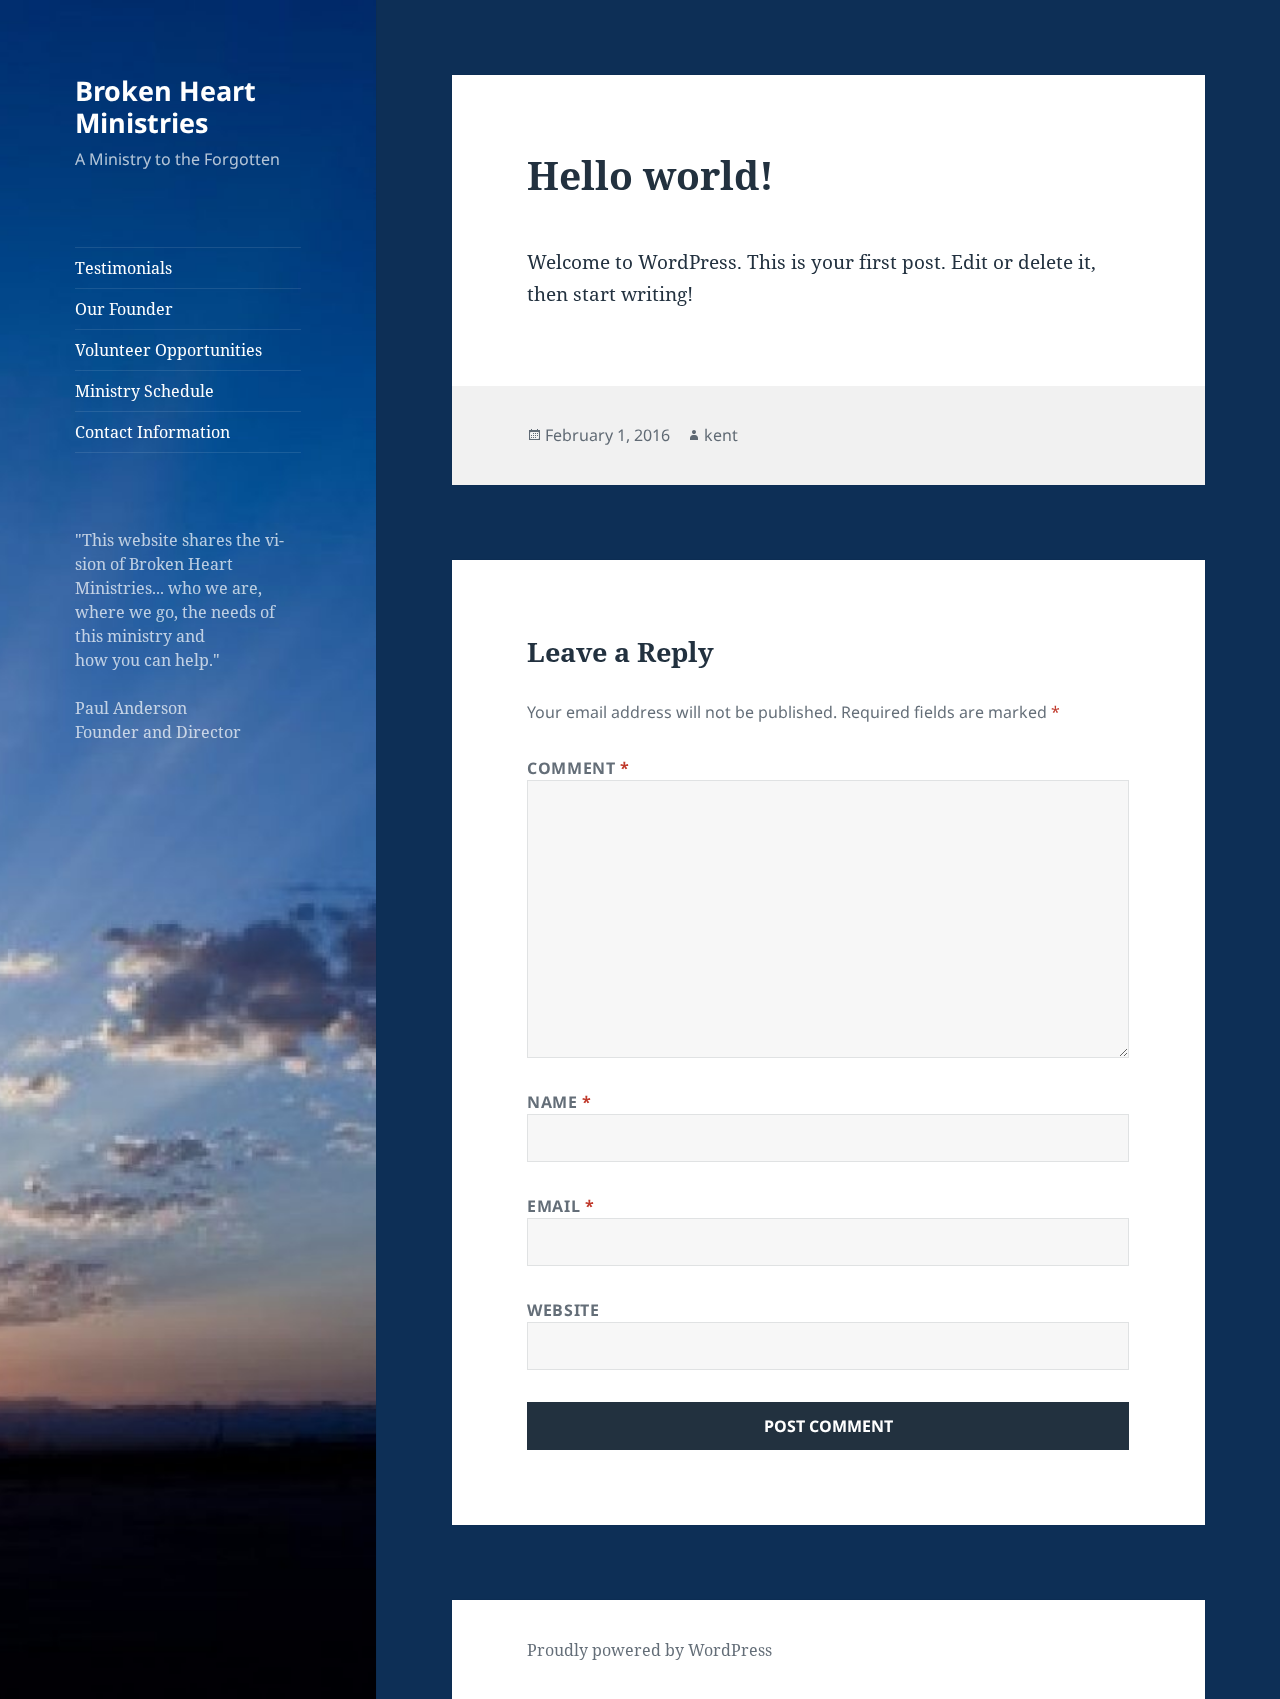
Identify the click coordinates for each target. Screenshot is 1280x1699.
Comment (578, 768)
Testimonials (123, 268)
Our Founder (124, 309)
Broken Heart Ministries (165, 106)
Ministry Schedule (144, 391)
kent (721, 435)
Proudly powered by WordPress (649, 1650)
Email (560, 1206)
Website (563, 1310)
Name (559, 1102)
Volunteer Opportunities (168, 350)
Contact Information (152, 432)
